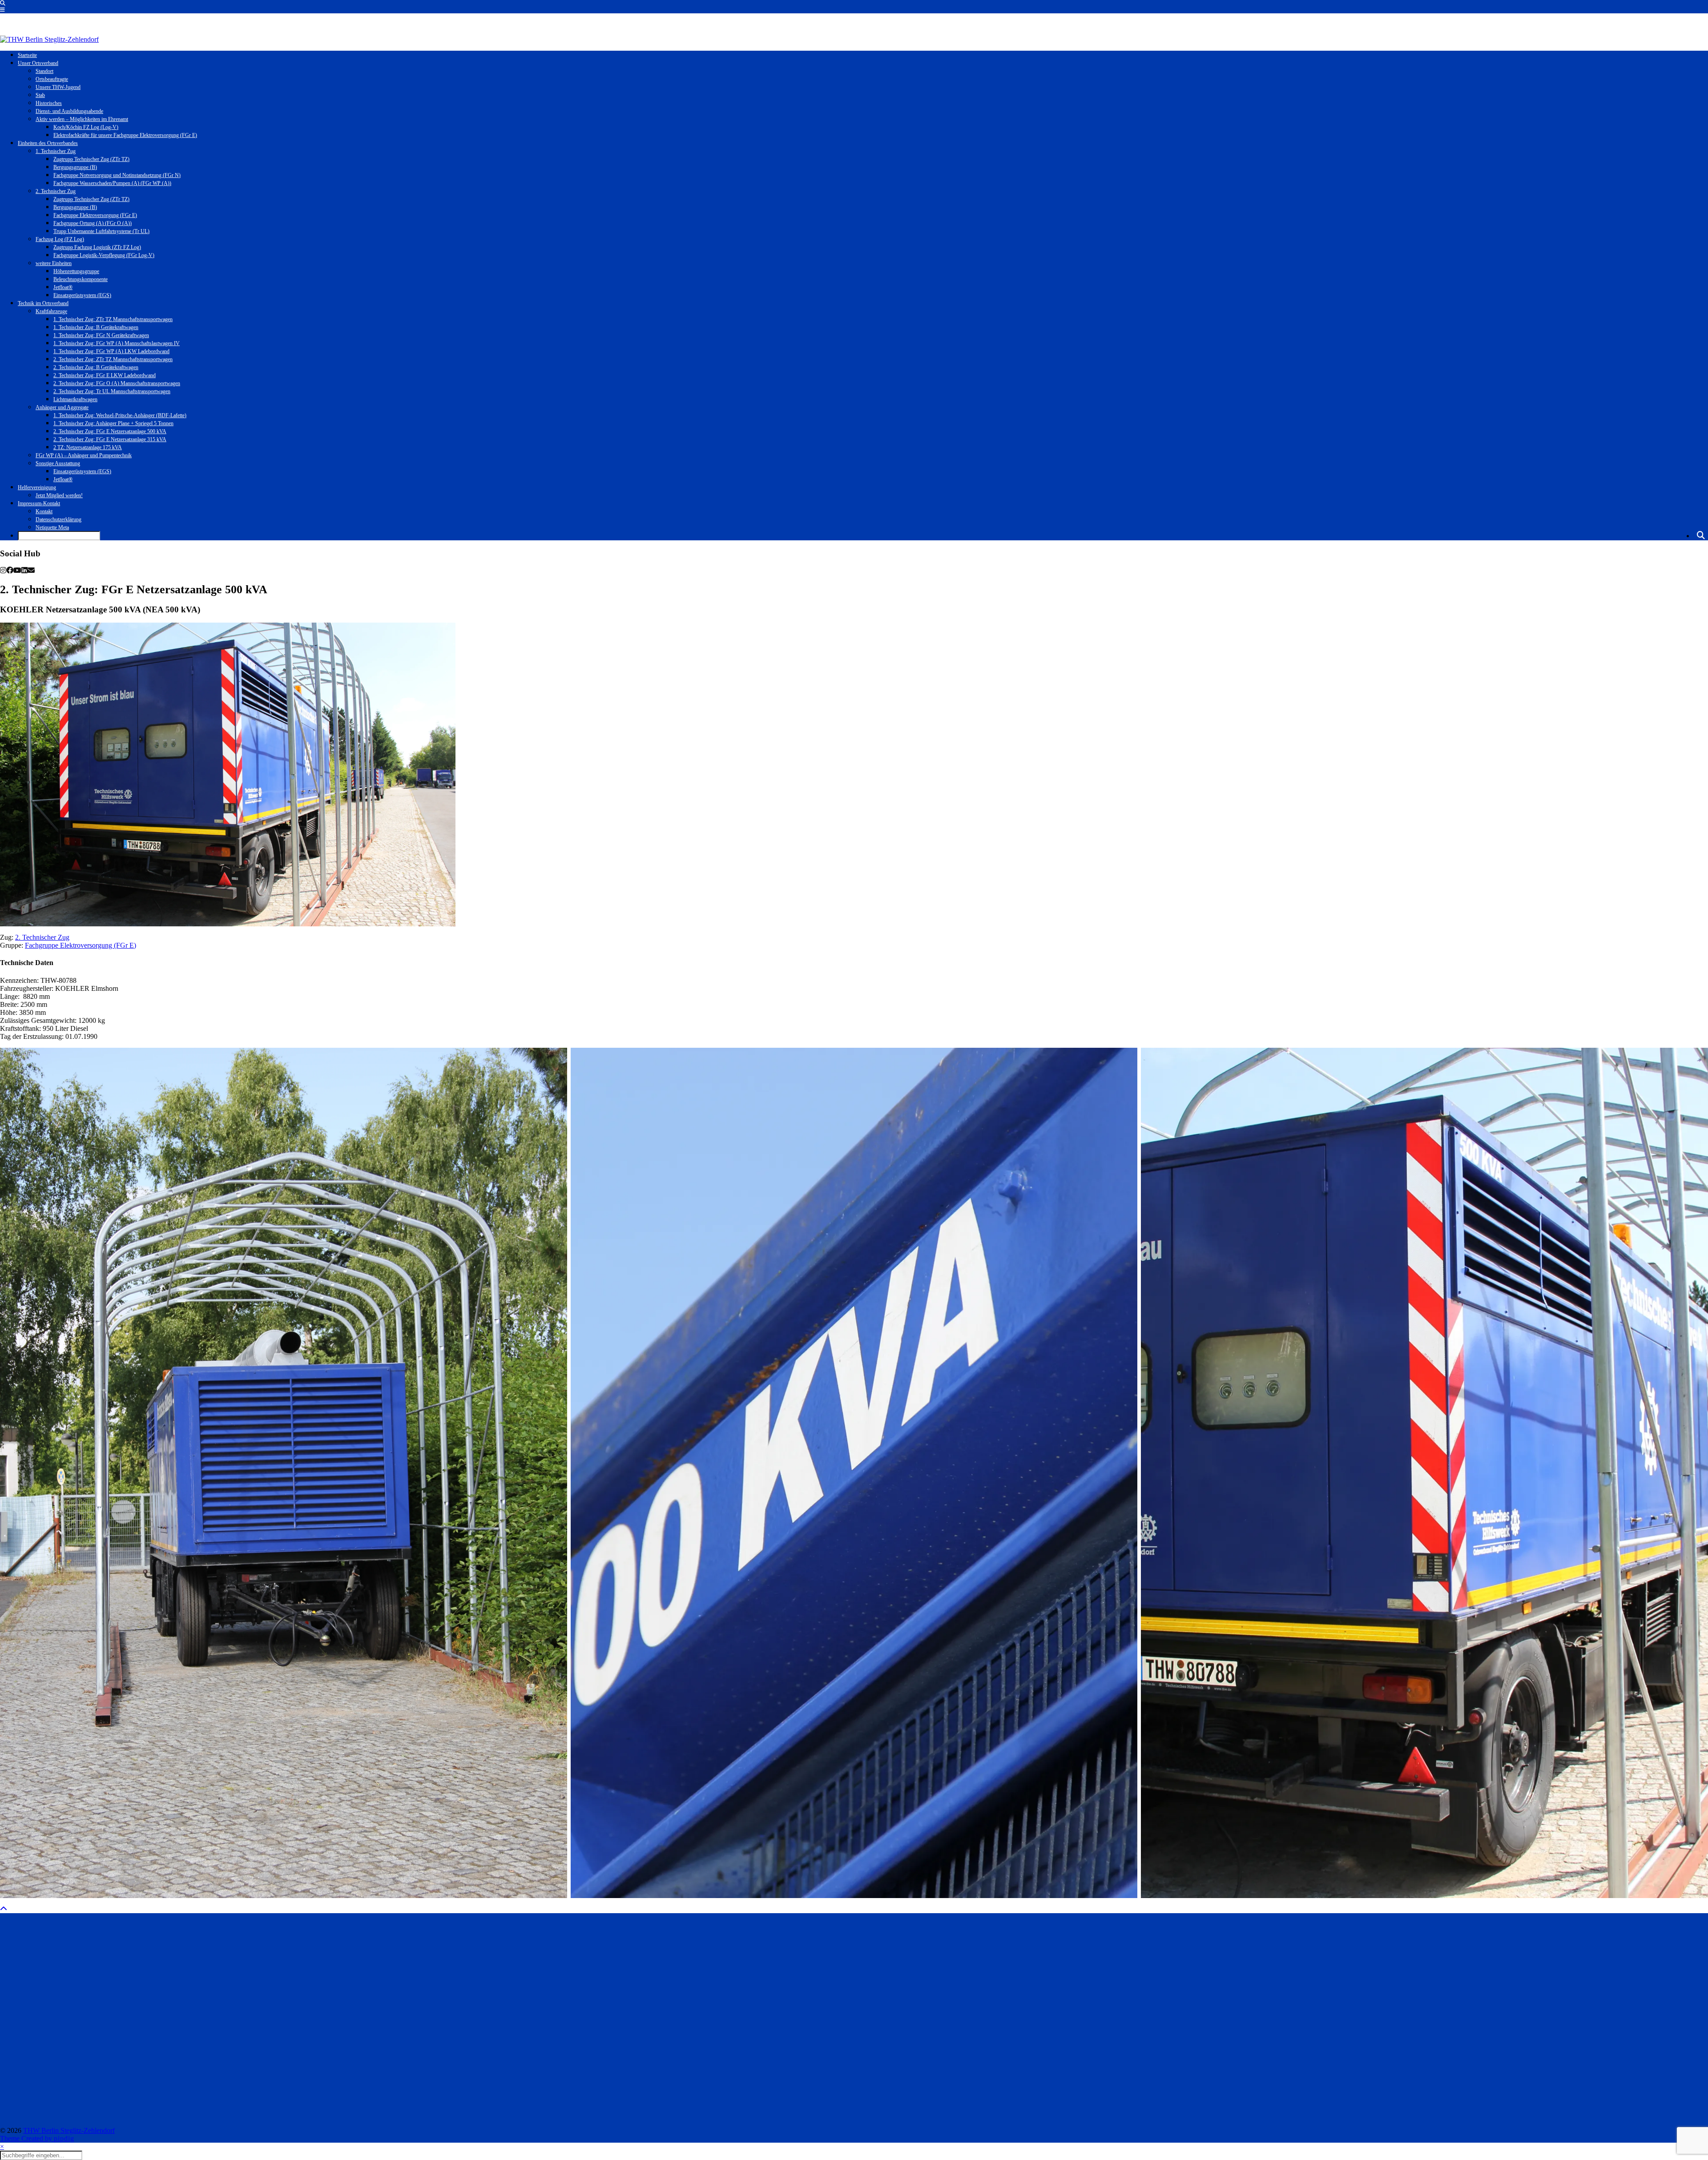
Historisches (49, 103)
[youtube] (17, 570)
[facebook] (10, 570)
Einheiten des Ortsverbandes (48, 143)
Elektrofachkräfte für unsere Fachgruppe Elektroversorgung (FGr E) (125, 135)
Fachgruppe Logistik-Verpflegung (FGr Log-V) (104, 255)
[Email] (31, 570)
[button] (2, 10)
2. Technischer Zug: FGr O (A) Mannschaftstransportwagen (117, 383)
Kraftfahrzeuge (51, 311)
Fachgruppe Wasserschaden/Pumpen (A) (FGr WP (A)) (112, 183)
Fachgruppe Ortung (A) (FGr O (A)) (93, 223)
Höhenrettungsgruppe (76, 271)
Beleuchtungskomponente (81, 279)
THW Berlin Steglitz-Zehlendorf (69, 2130)
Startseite (27, 55)
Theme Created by (37, 2138)
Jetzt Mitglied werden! (59, 495)
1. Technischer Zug (56, 151)
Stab (40, 95)
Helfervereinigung (37, 487)
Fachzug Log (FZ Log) (60, 239)
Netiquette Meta (52, 527)
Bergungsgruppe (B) (75, 167)
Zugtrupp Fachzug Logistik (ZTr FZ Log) (97, 247)
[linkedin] (24, 570)
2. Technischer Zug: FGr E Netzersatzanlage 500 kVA (110, 431)
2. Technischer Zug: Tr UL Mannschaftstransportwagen (112, 391)
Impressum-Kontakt (39, 503)
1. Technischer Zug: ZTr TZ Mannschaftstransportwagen (113, 319)
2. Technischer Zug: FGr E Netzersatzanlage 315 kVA (110, 439)
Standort (44, 71)
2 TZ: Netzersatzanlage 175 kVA (88, 447)
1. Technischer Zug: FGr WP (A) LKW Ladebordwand (111, 351)
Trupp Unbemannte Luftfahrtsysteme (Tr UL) (101, 231)
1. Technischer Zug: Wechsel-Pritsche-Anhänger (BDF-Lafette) (120, 415)
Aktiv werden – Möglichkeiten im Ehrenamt (82, 119)
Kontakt (44, 511)
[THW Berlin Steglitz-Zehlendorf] (49, 39)
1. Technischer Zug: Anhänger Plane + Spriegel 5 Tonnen (113, 423)
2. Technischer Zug (56, 191)
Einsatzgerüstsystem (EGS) (82, 295)
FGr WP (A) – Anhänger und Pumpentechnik (84, 455)
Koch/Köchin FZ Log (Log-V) (86, 127)
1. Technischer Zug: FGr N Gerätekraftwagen (101, 335)
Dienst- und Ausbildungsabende (69, 111)
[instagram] (3, 570)
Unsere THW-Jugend (58, 87)
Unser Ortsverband (38, 63)
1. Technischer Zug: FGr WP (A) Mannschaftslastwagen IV (117, 343)
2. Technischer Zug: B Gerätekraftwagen (96, 367)
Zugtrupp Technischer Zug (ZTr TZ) (91, 159)
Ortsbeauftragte (52, 79)
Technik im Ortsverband (43, 303)
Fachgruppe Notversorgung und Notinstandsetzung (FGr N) (117, 175)
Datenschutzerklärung (58, 519)
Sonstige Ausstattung (58, 463)
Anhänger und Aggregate (62, 407)
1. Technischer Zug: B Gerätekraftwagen (96, 327)
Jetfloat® (63, 287)
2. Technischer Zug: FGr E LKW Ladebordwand (105, 375)
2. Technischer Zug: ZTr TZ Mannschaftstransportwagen (113, 359)
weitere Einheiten (54, 263)
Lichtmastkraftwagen (75, 399)
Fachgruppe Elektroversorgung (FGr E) (95, 215)
